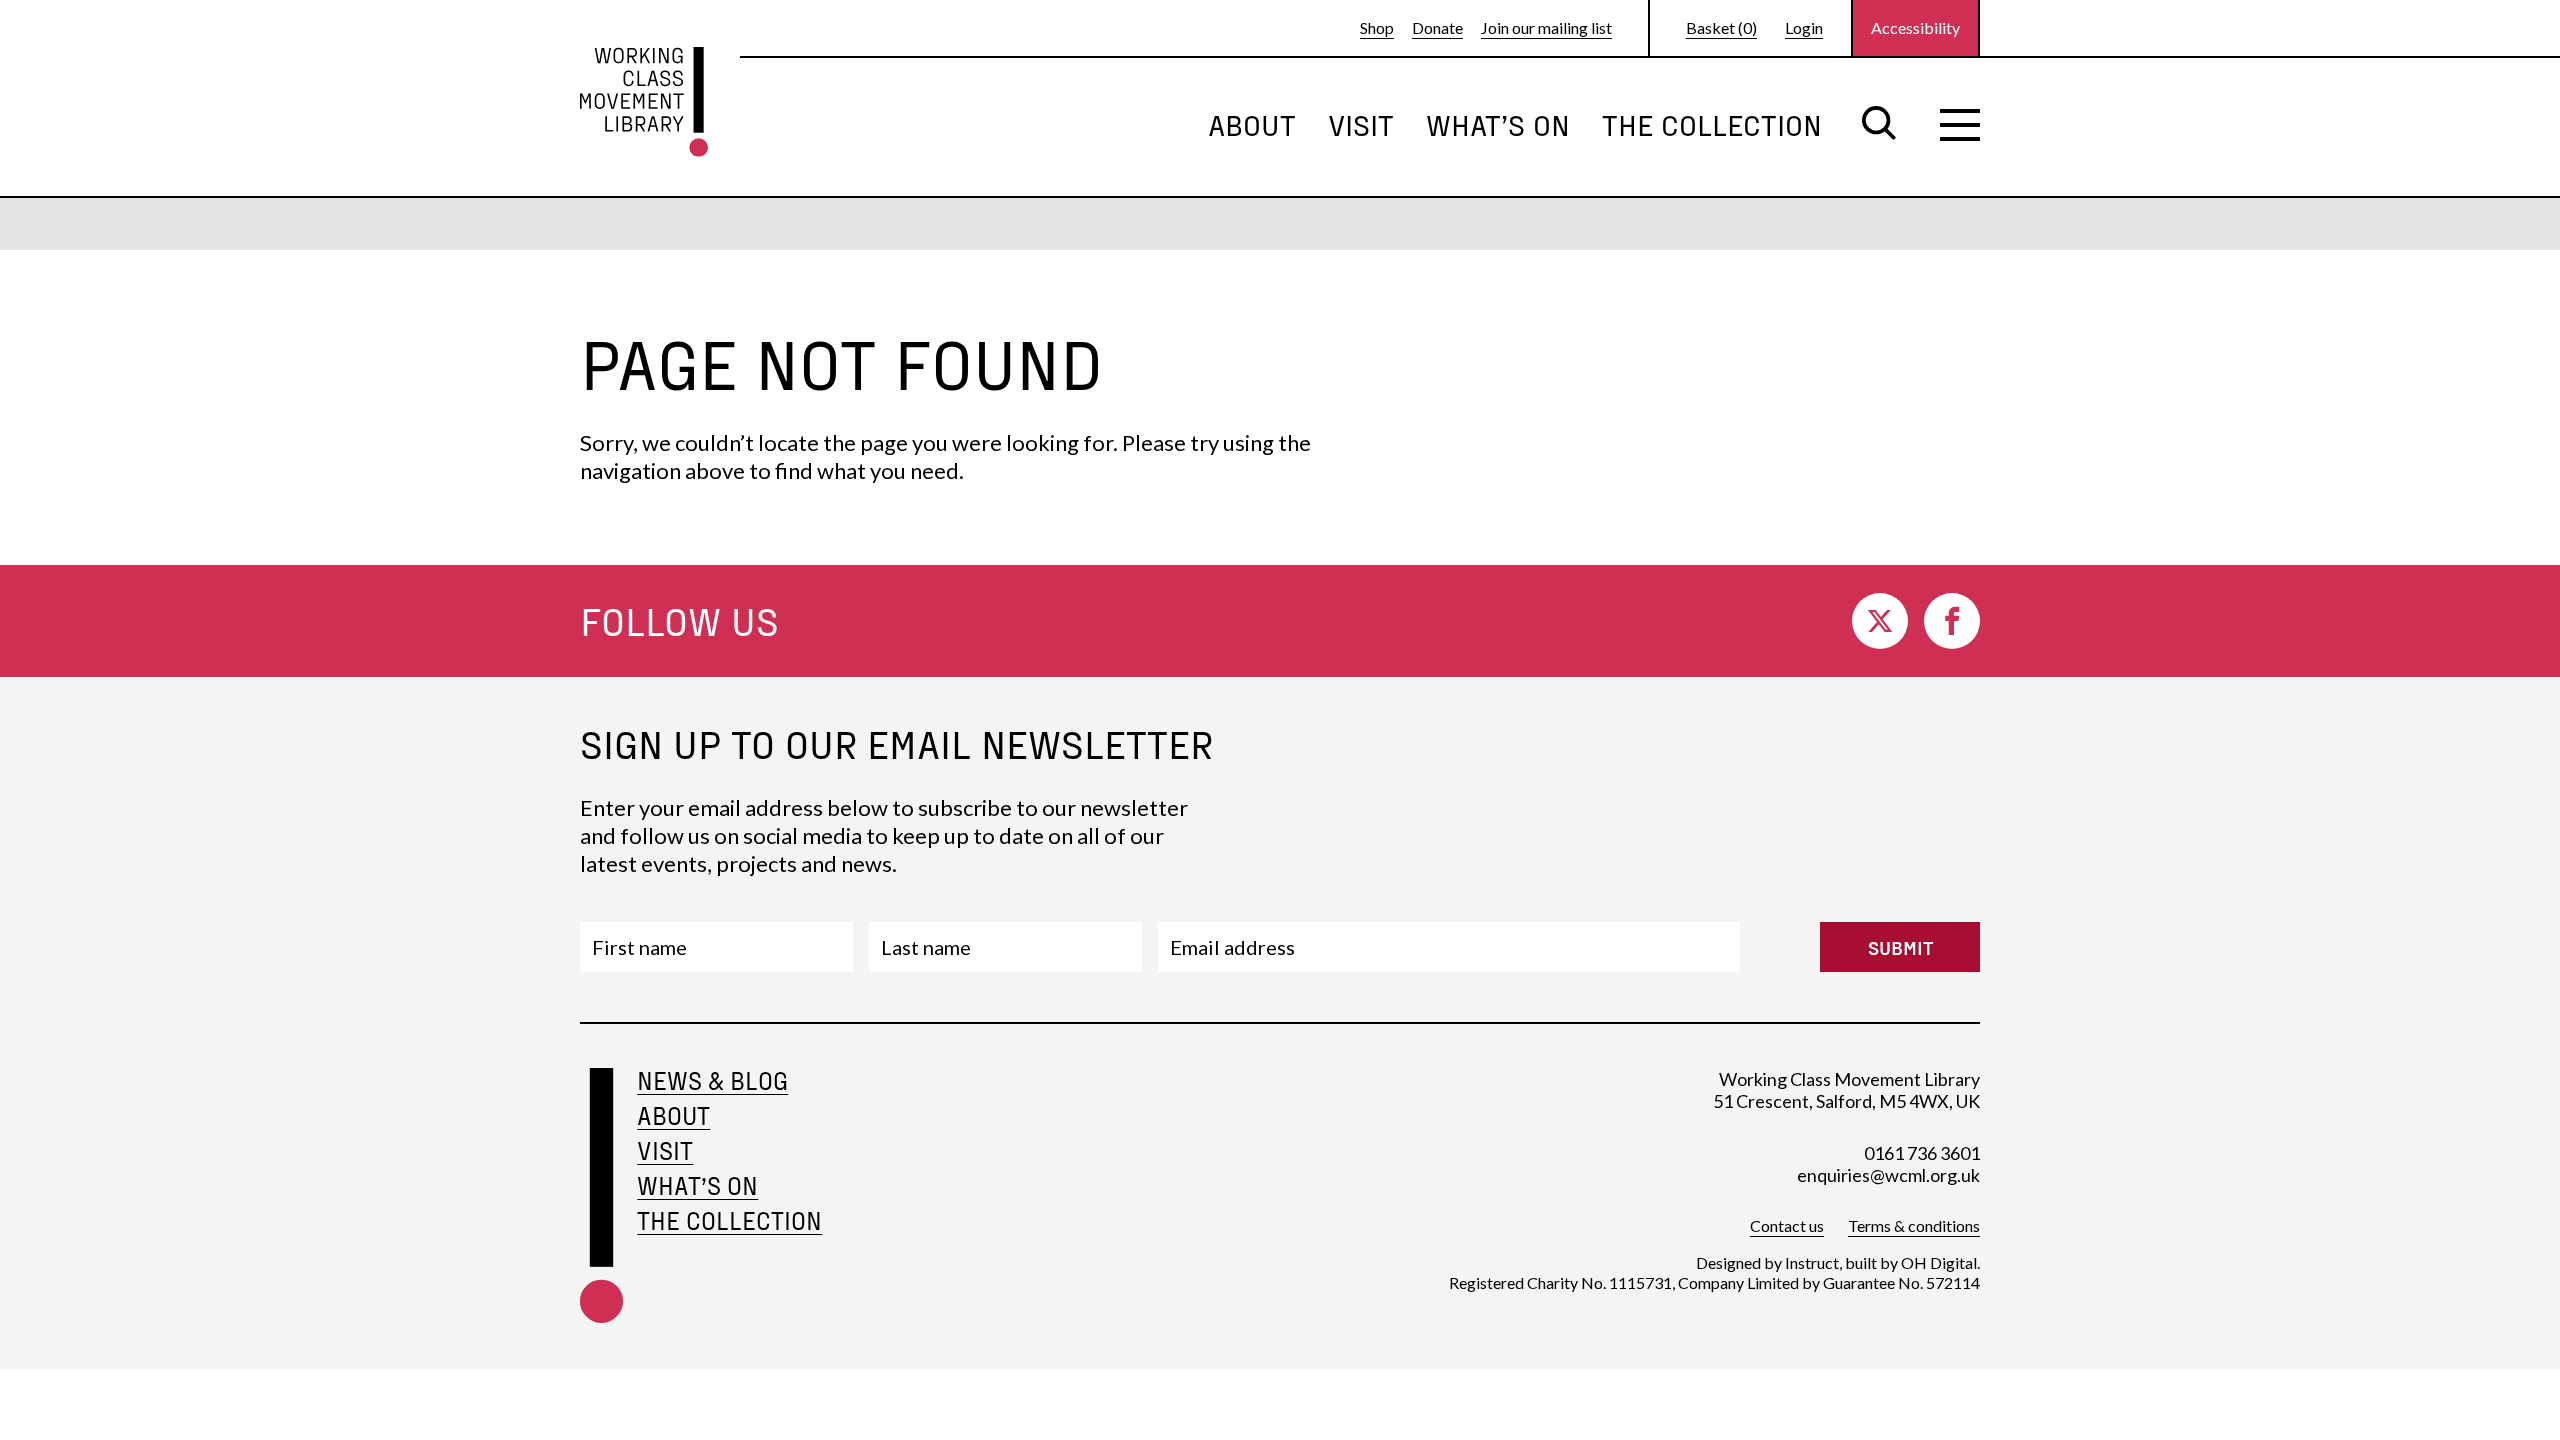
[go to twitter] (1880, 621)
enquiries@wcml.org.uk (1888, 1175)
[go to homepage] (644, 102)
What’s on (1498, 124)
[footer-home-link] (601, 1198)
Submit (1900, 947)
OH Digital (1939, 1262)
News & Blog (712, 1080)
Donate (1437, 27)
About (1252, 124)
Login (1804, 27)
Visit (1361, 124)
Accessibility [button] (1915, 27)
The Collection (1712, 124)
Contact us (1787, 1225)
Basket (1721, 27)
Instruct (1812, 1262)
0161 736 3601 (1922, 1153)
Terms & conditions (1914, 1225)
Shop (1377, 27)
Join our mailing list (1546, 27)
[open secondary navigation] (1960, 125)
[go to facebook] (1952, 621)
